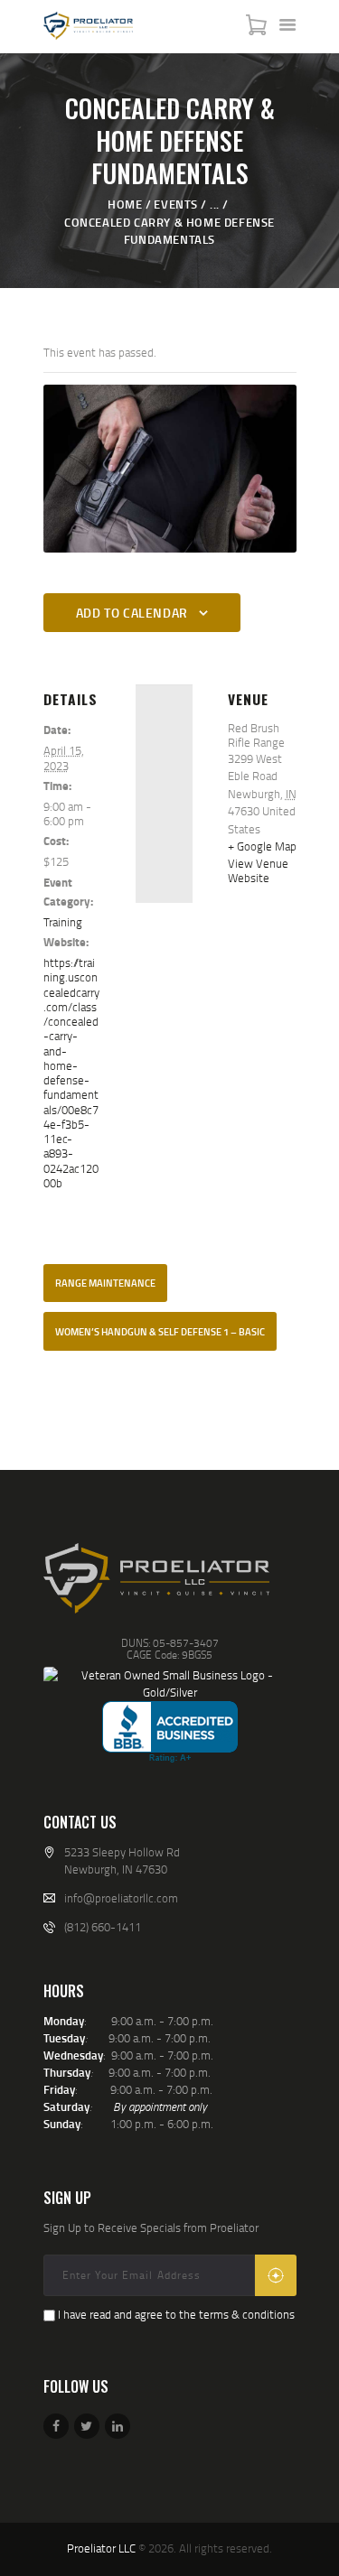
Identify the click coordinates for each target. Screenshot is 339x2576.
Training (63, 922)
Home (125, 204)
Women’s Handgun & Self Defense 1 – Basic (160, 1332)
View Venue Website (258, 870)
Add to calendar (132, 613)
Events (176, 204)
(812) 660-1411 (103, 1927)
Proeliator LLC (101, 2548)
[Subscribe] (276, 2275)
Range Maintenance (105, 1283)
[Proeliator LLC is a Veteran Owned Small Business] (170, 1684)
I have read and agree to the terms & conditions (176, 2314)
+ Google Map (262, 846)
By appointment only (160, 2106)
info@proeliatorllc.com (121, 1898)
